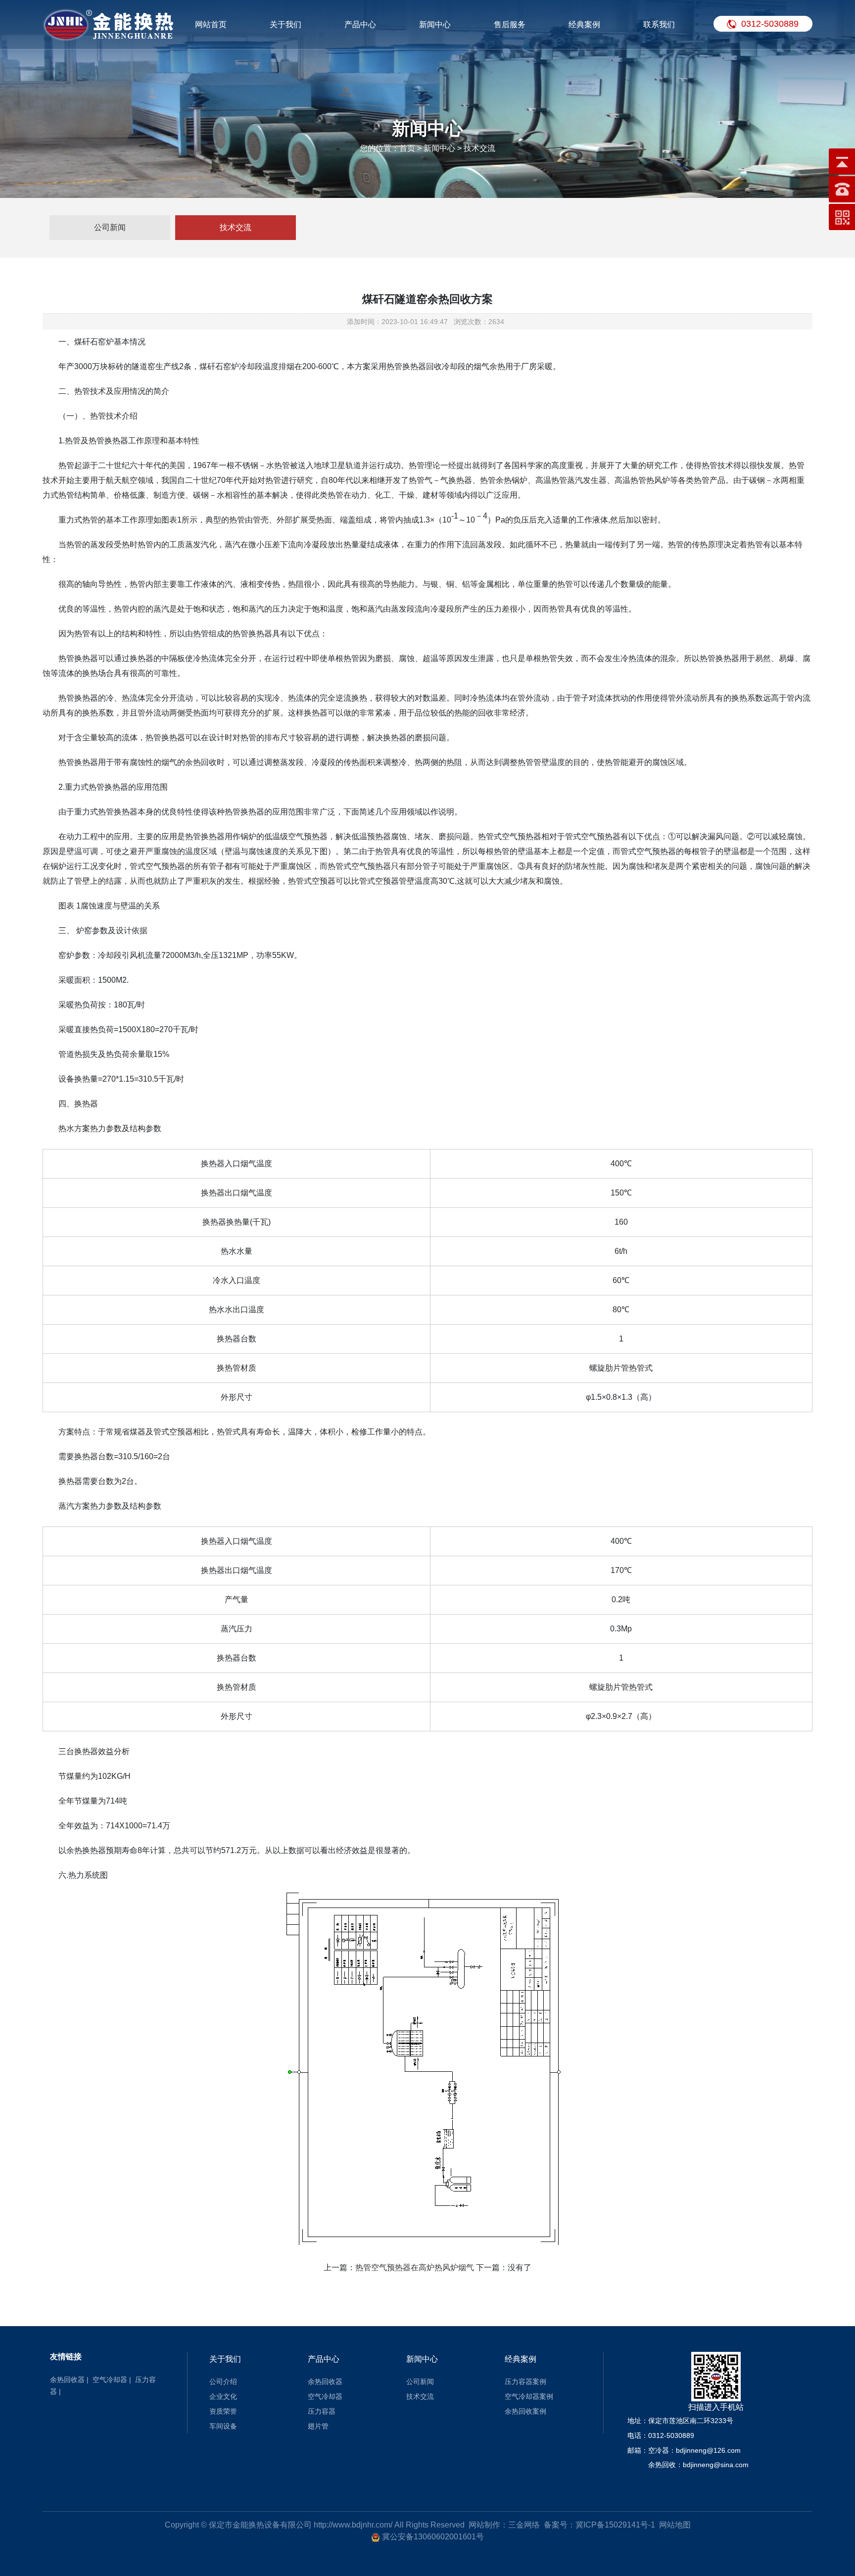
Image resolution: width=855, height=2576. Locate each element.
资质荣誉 (223, 2411)
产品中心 (360, 24)
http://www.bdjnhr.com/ (353, 2525)
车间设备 (223, 2426)
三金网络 (524, 2525)
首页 (407, 148)
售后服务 (510, 24)
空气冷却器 (110, 2380)
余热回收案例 (525, 2411)
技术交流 (236, 227)
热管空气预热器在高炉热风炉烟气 (415, 2267)
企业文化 (223, 2396)
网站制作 (484, 2525)
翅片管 (318, 2426)
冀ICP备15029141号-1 (615, 2525)
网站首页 (211, 24)
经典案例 (584, 24)
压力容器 (322, 2411)
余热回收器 (67, 2380)
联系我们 (659, 24)
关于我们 (285, 24)
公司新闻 (110, 227)
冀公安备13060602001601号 (433, 2537)
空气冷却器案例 (529, 2396)
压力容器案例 (525, 2382)
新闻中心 (435, 24)
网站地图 (675, 2525)
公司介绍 (223, 2382)
